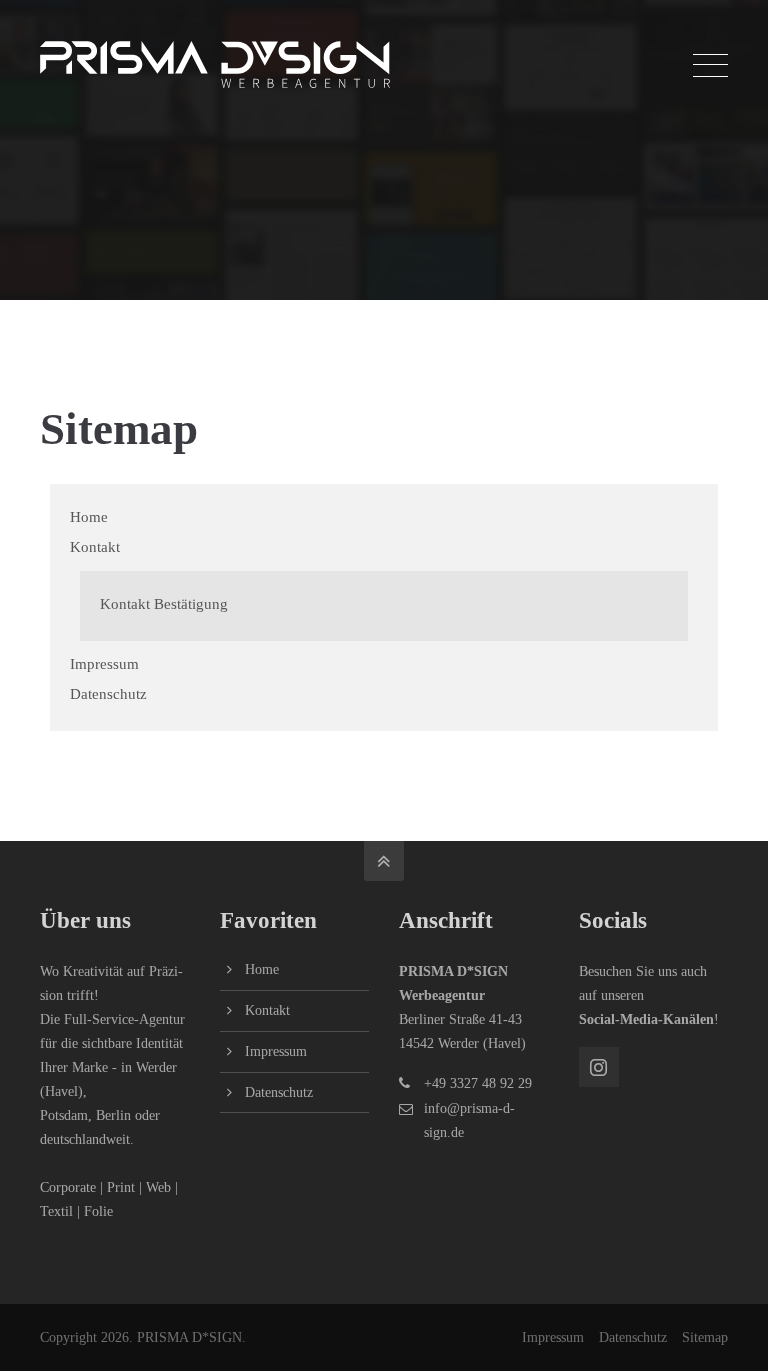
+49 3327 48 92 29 (478, 1083)
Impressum (104, 664)
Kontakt (95, 547)
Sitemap (705, 1337)
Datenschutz (108, 694)
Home (89, 517)
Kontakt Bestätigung (164, 604)
